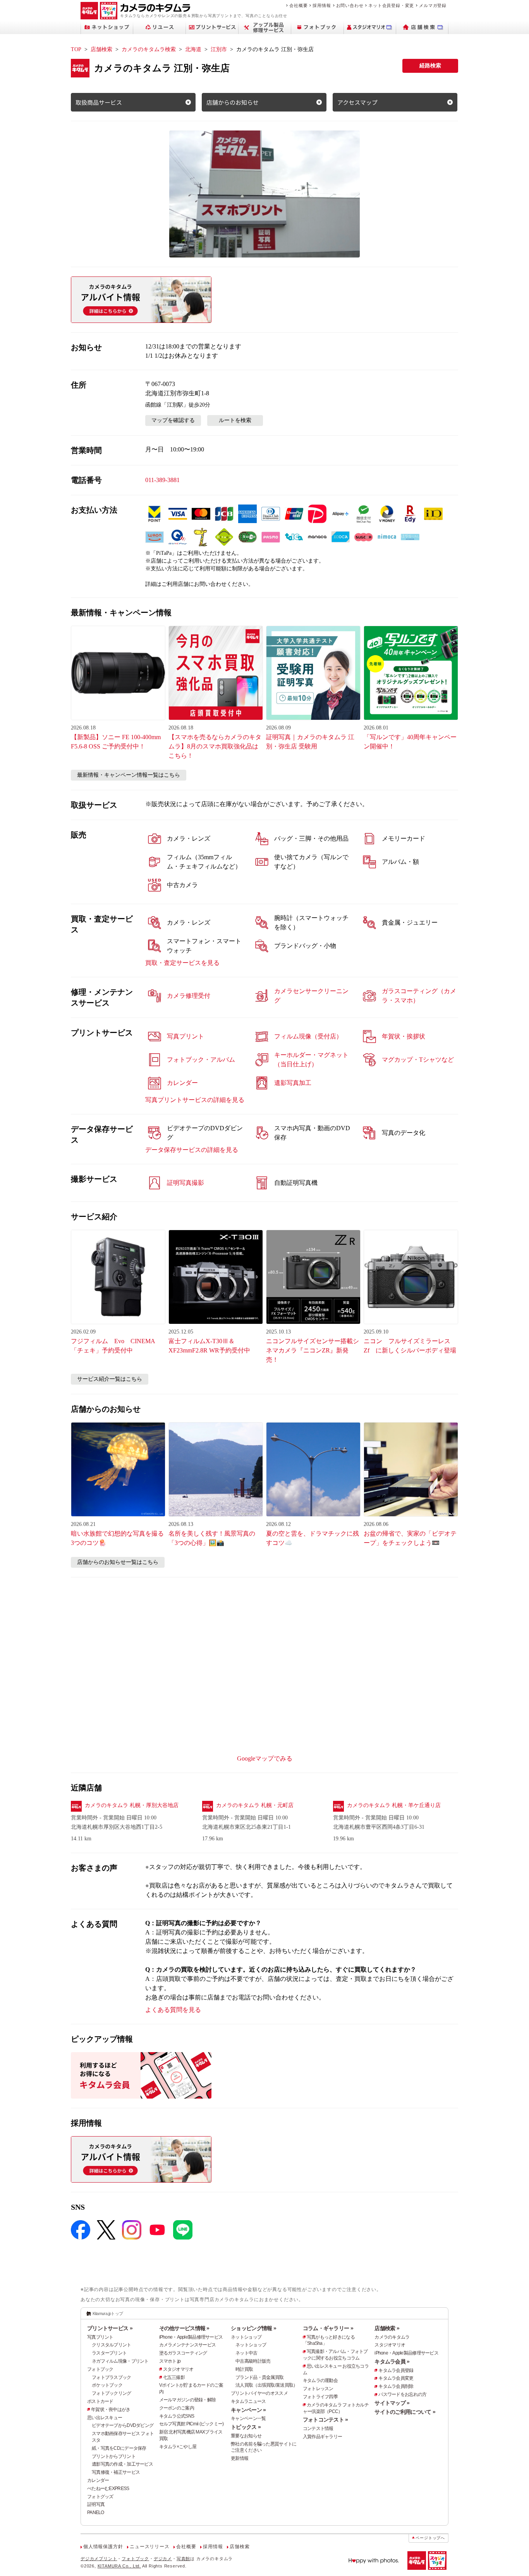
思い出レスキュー (105, 2418)
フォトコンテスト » (325, 2420)
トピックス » (246, 2427)
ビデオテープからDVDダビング (123, 2425)
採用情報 (322, 5)
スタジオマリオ (178, 2369)
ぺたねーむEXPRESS (108, 2488)
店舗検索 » (387, 2328)
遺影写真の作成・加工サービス (122, 2464)
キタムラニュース (248, 2401)
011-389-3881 (162, 480)
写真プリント (100, 2337)
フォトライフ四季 (320, 2397)
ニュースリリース (149, 2547)
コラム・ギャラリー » (328, 2328)
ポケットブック (107, 2385)
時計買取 (244, 2369)
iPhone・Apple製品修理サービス (191, 2337)
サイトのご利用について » (405, 2412)
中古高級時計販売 (253, 2361)
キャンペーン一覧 (248, 2418)
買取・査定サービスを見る (182, 963)
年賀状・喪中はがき (111, 2410)
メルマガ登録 (433, 5)
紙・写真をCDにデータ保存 (119, 2448)
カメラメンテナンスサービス (188, 2345)
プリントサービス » (110, 2328)
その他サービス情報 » (184, 2328)
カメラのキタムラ (392, 2337)
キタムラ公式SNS (177, 2416)
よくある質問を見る (173, 2010)
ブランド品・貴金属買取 (259, 2377)
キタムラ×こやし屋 (178, 2447)
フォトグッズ (100, 2497)
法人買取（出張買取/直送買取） (266, 2385)
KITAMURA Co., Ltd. (119, 2566)
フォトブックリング (112, 2393)
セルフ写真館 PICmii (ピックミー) (192, 2424)
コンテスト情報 (318, 2428)
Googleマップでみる (265, 1758)
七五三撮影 (174, 2377)
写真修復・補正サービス (116, 2472)
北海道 (193, 49)
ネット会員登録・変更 (391, 5)
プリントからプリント (114, 2456)
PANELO (96, 2513)
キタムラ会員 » (392, 2361)
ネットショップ (246, 2337)
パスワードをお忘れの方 (402, 2394)
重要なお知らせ (246, 2436)
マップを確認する (173, 420)
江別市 (219, 49)
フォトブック (100, 2369)
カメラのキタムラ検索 (149, 49)
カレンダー (98, 2480)
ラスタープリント (109, 2353)
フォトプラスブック (112, 2377)
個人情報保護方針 (103, 2547)
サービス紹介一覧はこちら (110, 1379)
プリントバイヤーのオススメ (259, 2393)
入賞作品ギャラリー (323, 2437)
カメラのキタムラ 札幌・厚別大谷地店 (132, 1805)
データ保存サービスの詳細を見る (192, 1150)
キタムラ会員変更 (396, 2378)
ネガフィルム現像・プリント (120, 2361)
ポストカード (100, 2401)
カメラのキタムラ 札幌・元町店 (255, 1805)
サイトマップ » (392, 2403)
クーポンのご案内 (177, 2408)
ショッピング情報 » (253, 2328)
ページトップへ (430, 2538)
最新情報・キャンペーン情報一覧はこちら (129, 775)
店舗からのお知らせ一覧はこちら (118, 1562)
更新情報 (240, 2458)
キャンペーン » (248, 2410)
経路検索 (430, 66)
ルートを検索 (235, 420)
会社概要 (298, 5)
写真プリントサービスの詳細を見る (195, 1100)
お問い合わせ (350, 5)
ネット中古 (246, 2353)
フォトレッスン (318, 2389)
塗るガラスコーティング (183, 2353)
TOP (76, 49)
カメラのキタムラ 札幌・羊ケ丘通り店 (394, 1805)
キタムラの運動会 (320, 2380)
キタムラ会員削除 (396, 2386)
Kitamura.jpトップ (108, 2313)
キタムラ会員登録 (396, 2370)
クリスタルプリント (112, 2345)
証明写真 (96, 2504)
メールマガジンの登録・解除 (188, 2400)
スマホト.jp (170, 2361)
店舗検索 (101, 49)
